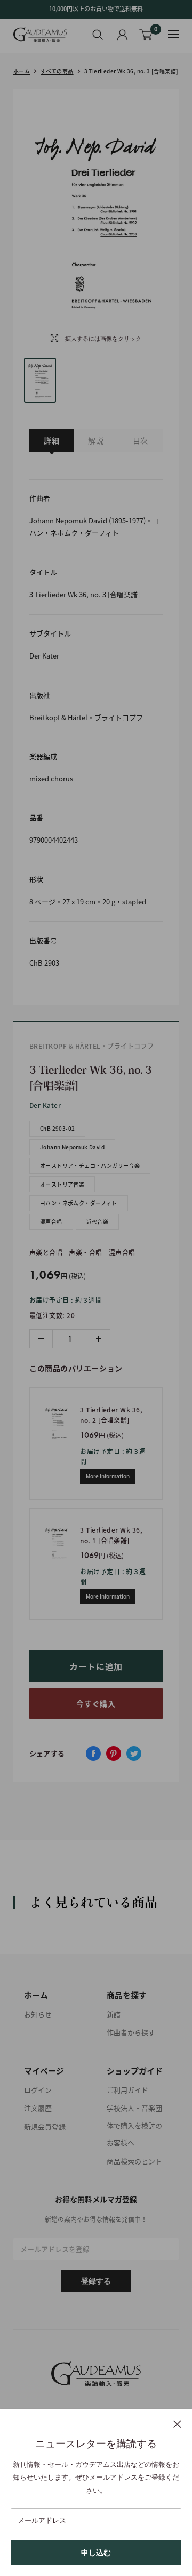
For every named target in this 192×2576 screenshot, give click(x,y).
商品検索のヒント (134, 2161)
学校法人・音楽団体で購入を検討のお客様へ (134, 2125)
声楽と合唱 (46, 1253)
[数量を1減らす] (41, 1339)
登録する (96, 2281)
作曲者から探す (131, 2032)
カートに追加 (96, 1666)
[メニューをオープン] (173, 34)
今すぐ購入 (96, 1703)
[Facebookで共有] (93, 1754)
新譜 (114, 2014)
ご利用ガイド (127, 2090)
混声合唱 (51, 1221)
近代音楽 (98, 1221)
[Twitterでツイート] (134, 1754)
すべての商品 (57, 71)
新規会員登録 (45, 2126)
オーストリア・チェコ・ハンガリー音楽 (90, 1166)
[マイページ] (122, 35)
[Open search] (98, 35)
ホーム (22, 71)
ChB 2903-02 (57, 1128)
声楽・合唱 (85, 1253)
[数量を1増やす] (98, 1339)
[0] (146, 35)
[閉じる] (177, 2424)
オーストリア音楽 (62, 1184)
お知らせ (38, 2014)
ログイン (38, 2090)
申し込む (96, 2553)
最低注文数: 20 (52, 1315)
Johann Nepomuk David (72, 1147)
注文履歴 (38, 2108)
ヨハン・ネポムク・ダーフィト (79, 1203)
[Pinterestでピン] (114, 1754)
